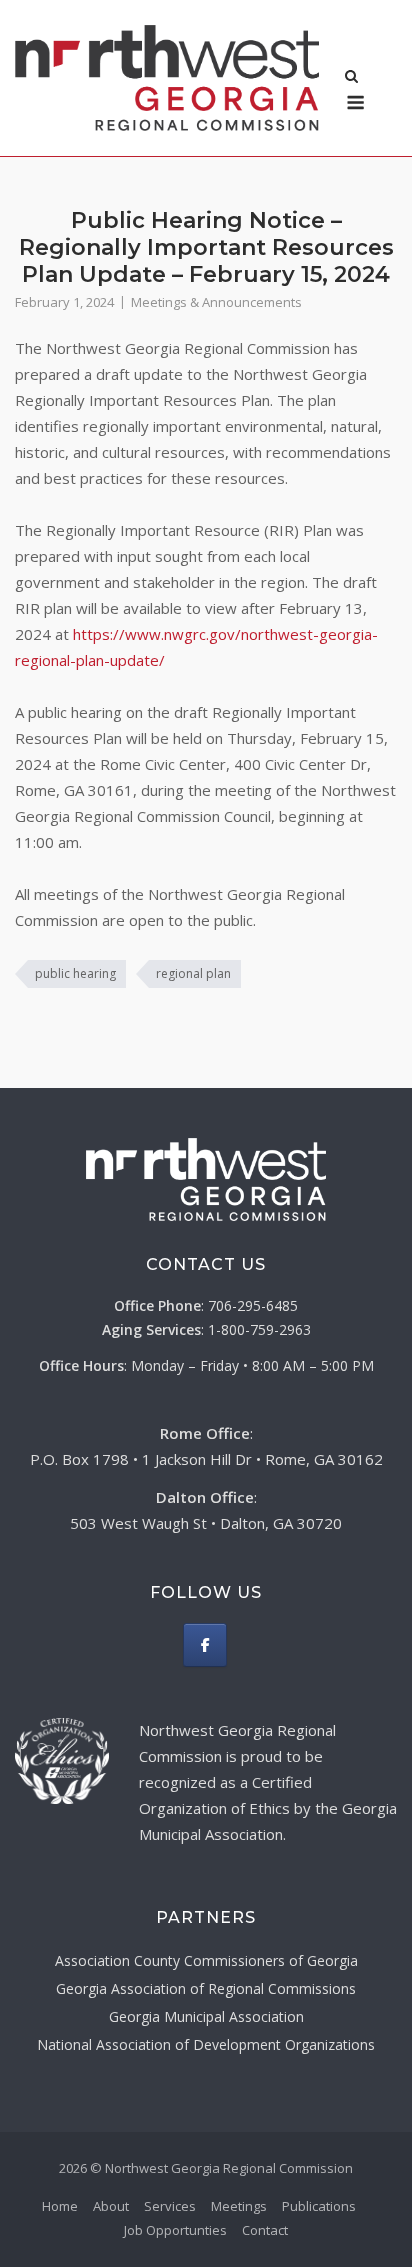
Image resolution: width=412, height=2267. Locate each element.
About (111, 2206)
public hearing (75, 973)
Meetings (239, 2206)
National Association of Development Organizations (206, 2044)
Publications (319, 2206)
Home (60, 2206)
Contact (265, 2230)
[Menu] (355, 102)
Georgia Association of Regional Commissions (206, 1988)
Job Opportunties (175, 2230)
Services (170, 2206)
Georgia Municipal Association (206, 2016)
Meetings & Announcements (216, 302)
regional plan (193, 973)
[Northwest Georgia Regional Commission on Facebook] (205, 1645)
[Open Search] (351, 78)
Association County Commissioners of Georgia (206, 1960)
